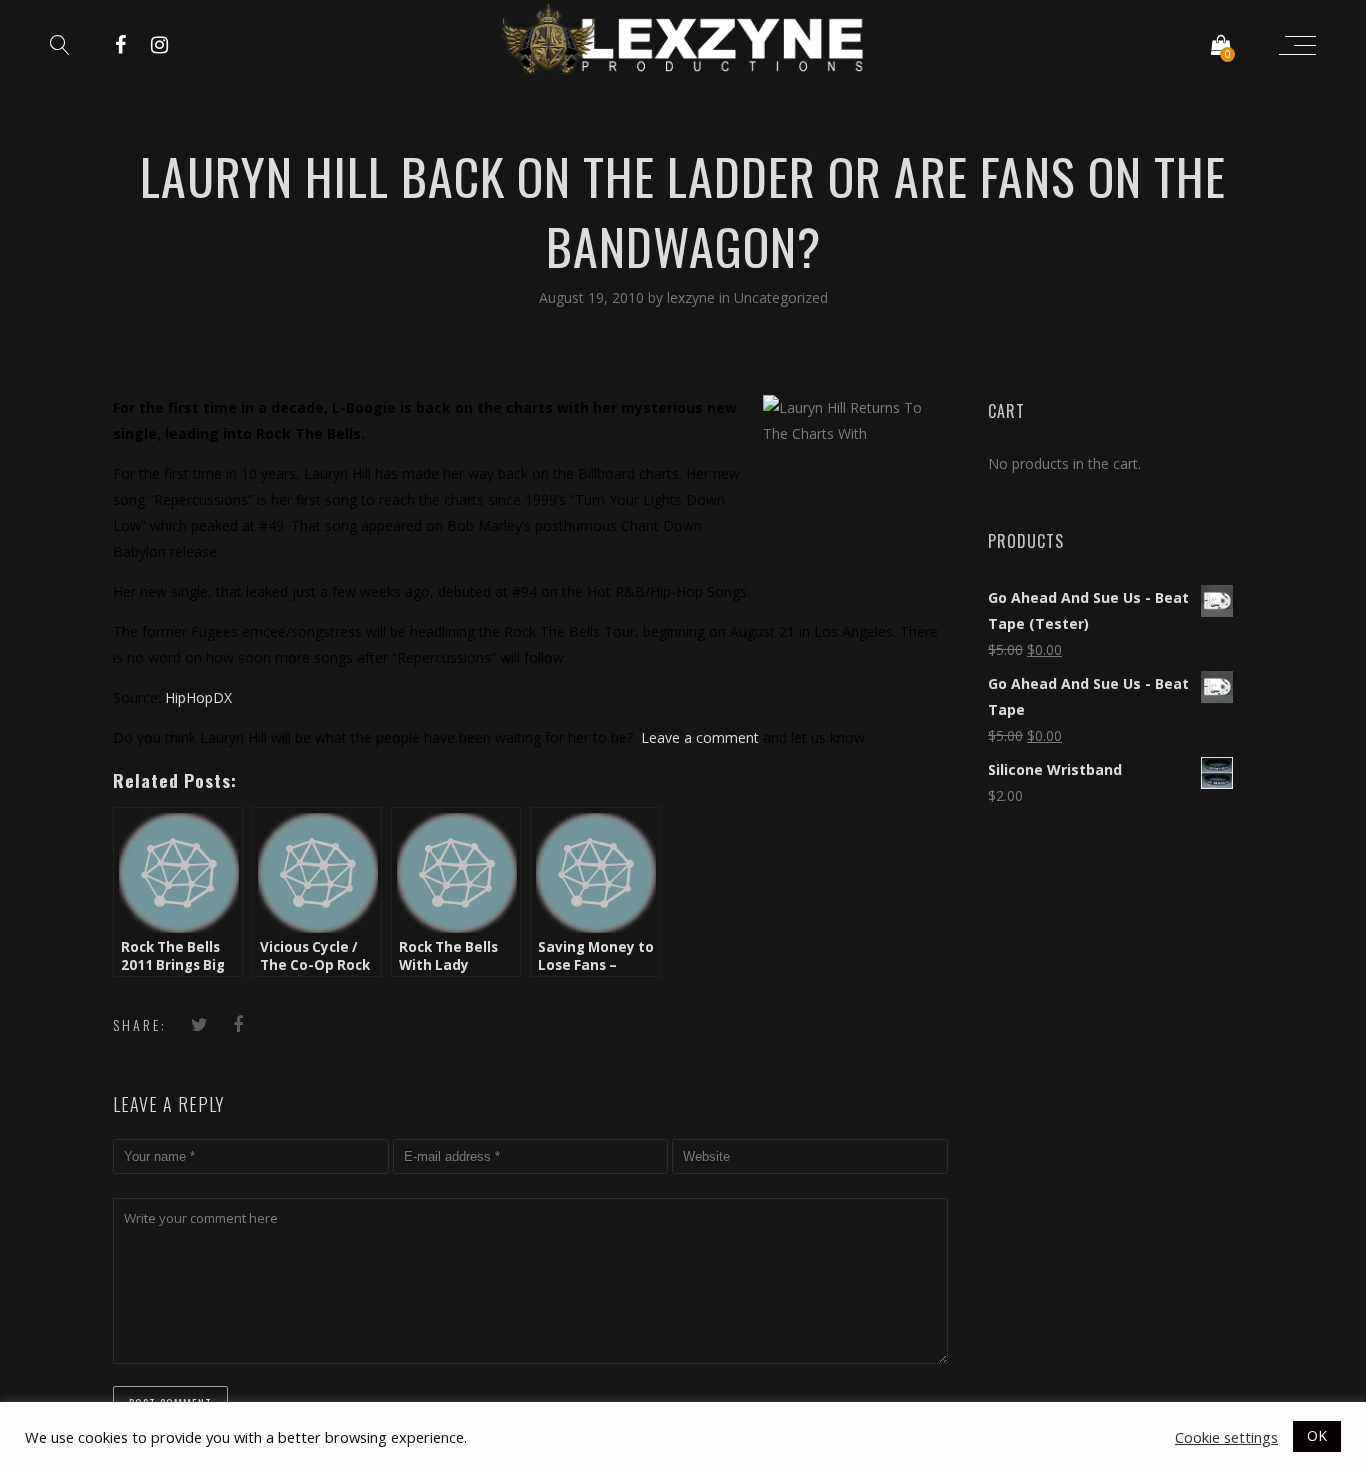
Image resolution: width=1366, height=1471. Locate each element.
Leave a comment (700, 737)
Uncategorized (781, 297)
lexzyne (693, 297)
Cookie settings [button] (1226, 1437)
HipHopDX (198, 697)
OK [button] (1317, 1435)
